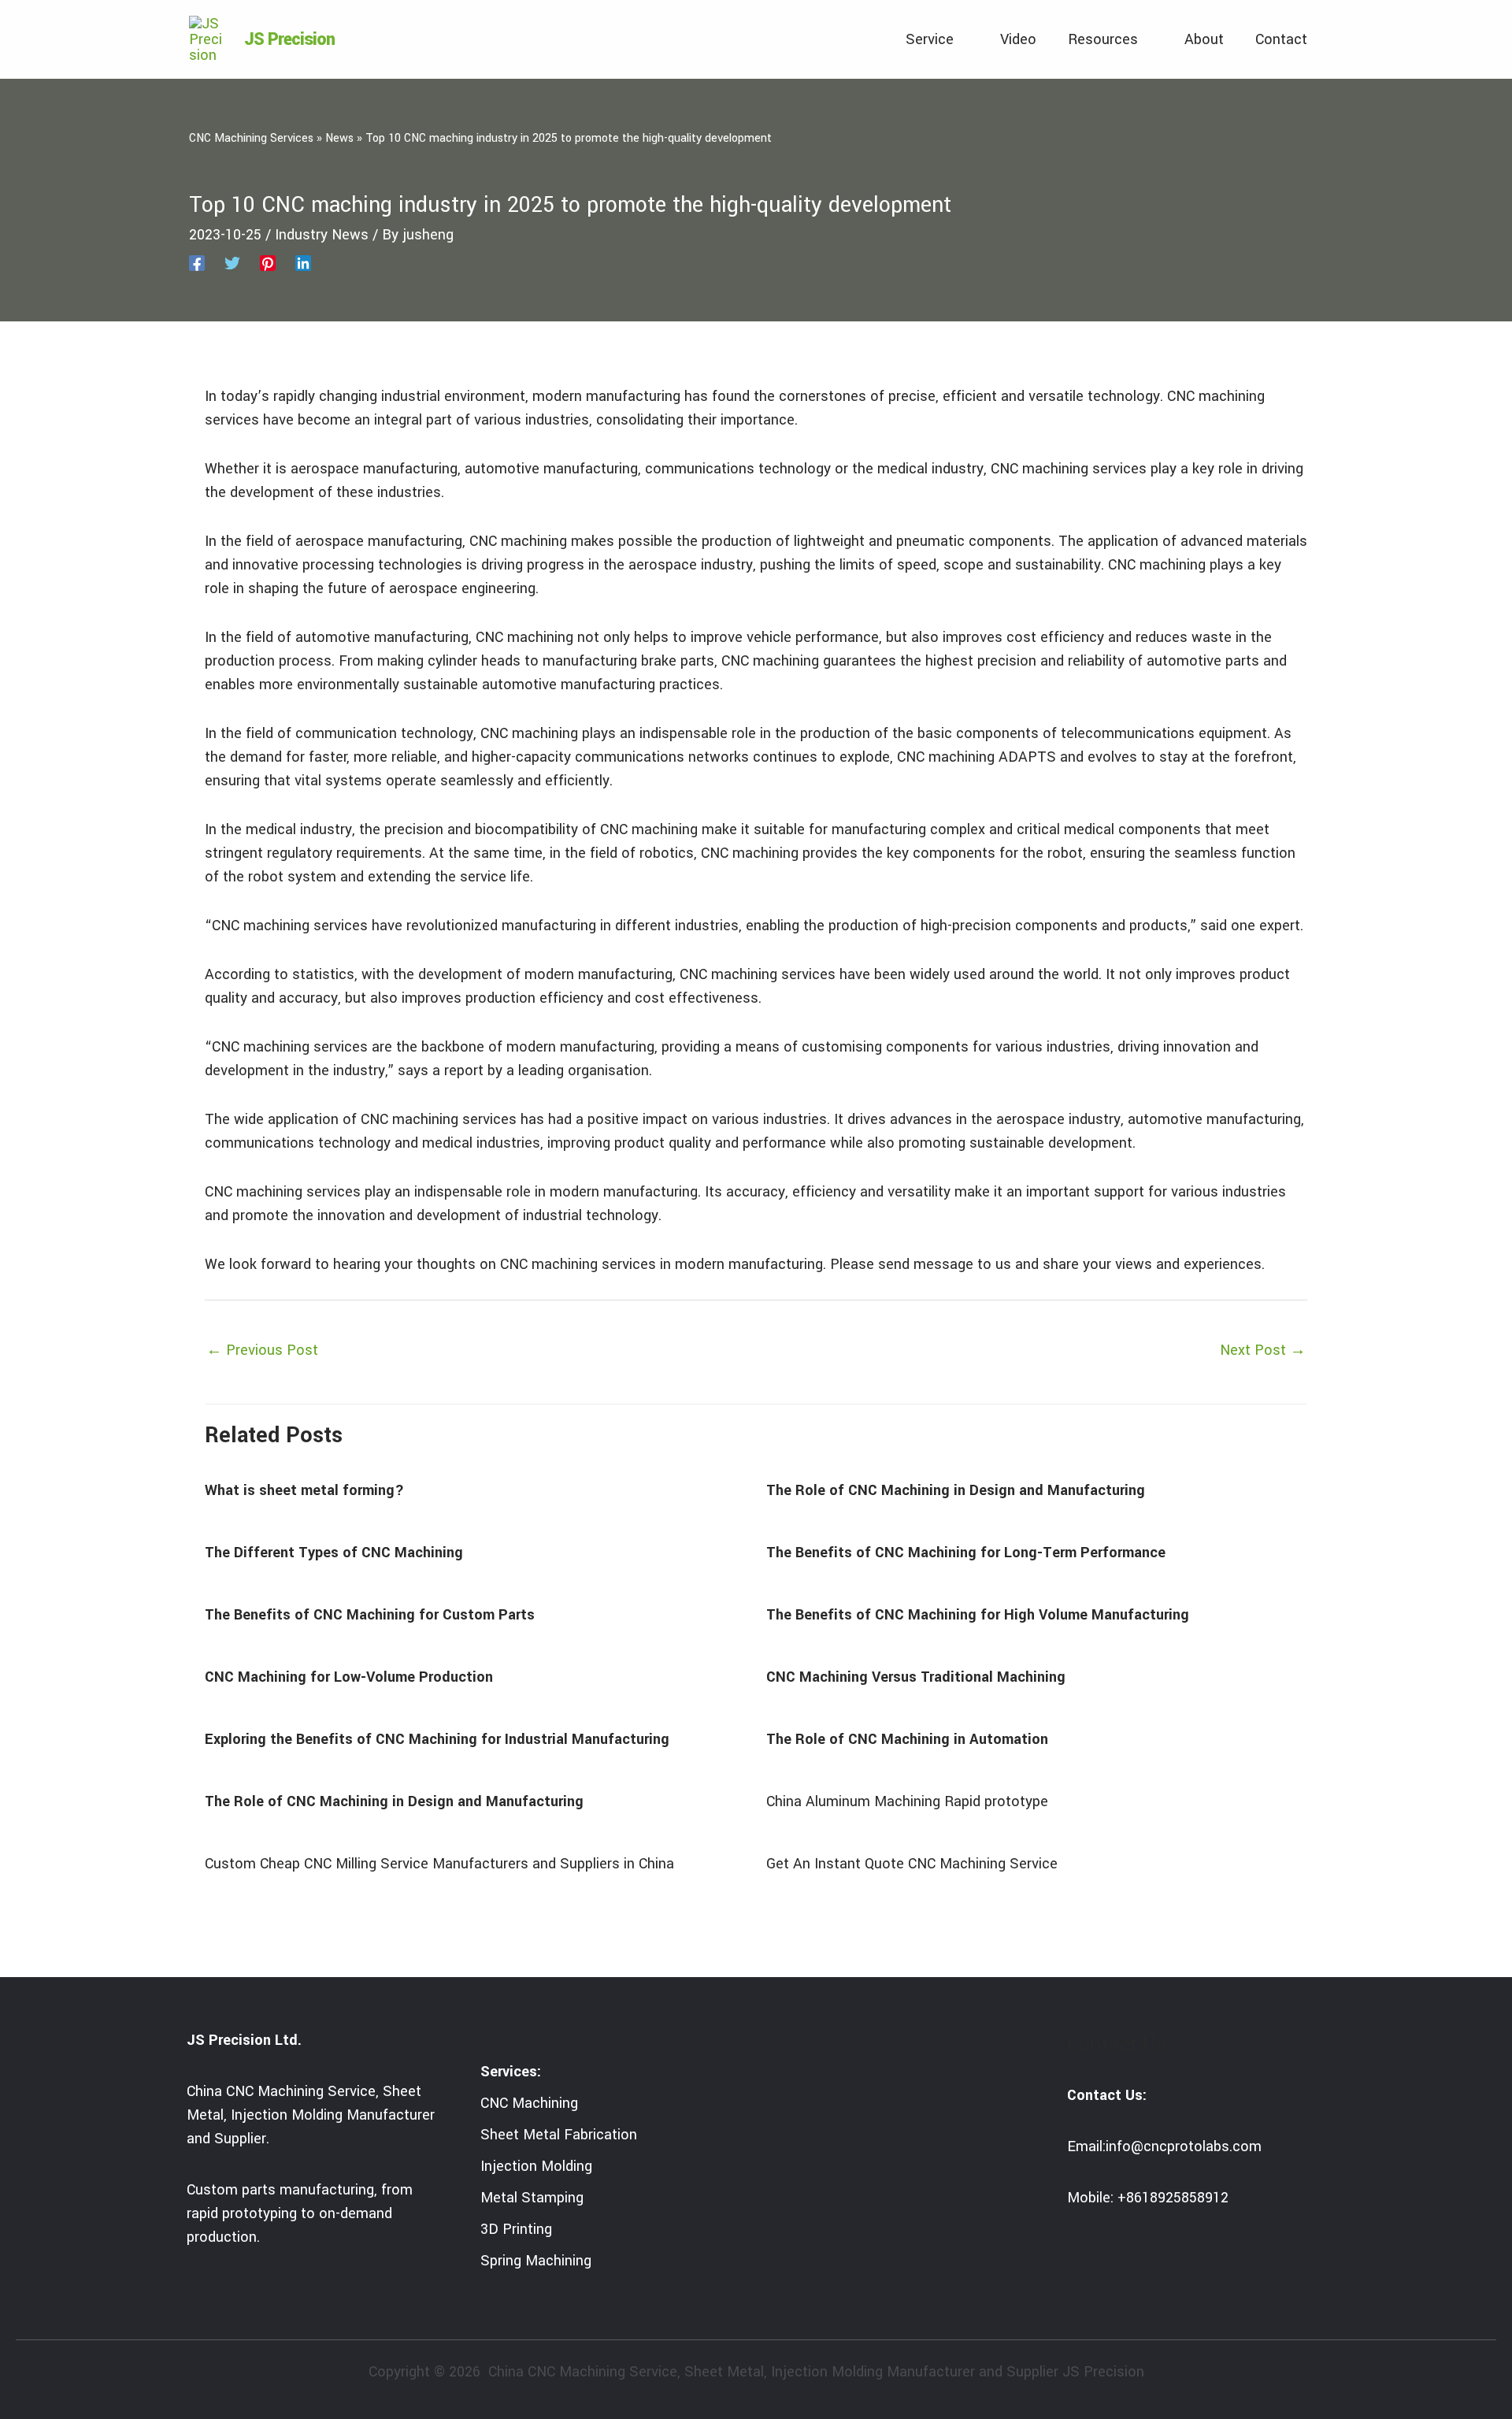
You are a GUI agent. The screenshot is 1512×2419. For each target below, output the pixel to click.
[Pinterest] (268, 262)
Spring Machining (536, 2261)
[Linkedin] (303, 262)
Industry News (322, 235)
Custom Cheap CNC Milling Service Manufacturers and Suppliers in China (439, 1864)
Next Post (1263, 1350)
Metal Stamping (532, 2198)
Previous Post (262, 1350)
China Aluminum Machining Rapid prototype (907, 1801)
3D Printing (516, 2229)
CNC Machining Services (251, 138)
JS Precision (289, 39)
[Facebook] (197, 262)
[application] (961, 39)
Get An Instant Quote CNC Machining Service (912, 1864)
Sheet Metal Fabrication (559, 2135)
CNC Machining (529, 2103)
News (339, 138)
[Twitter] (232, 262)
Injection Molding (536, 2166)
